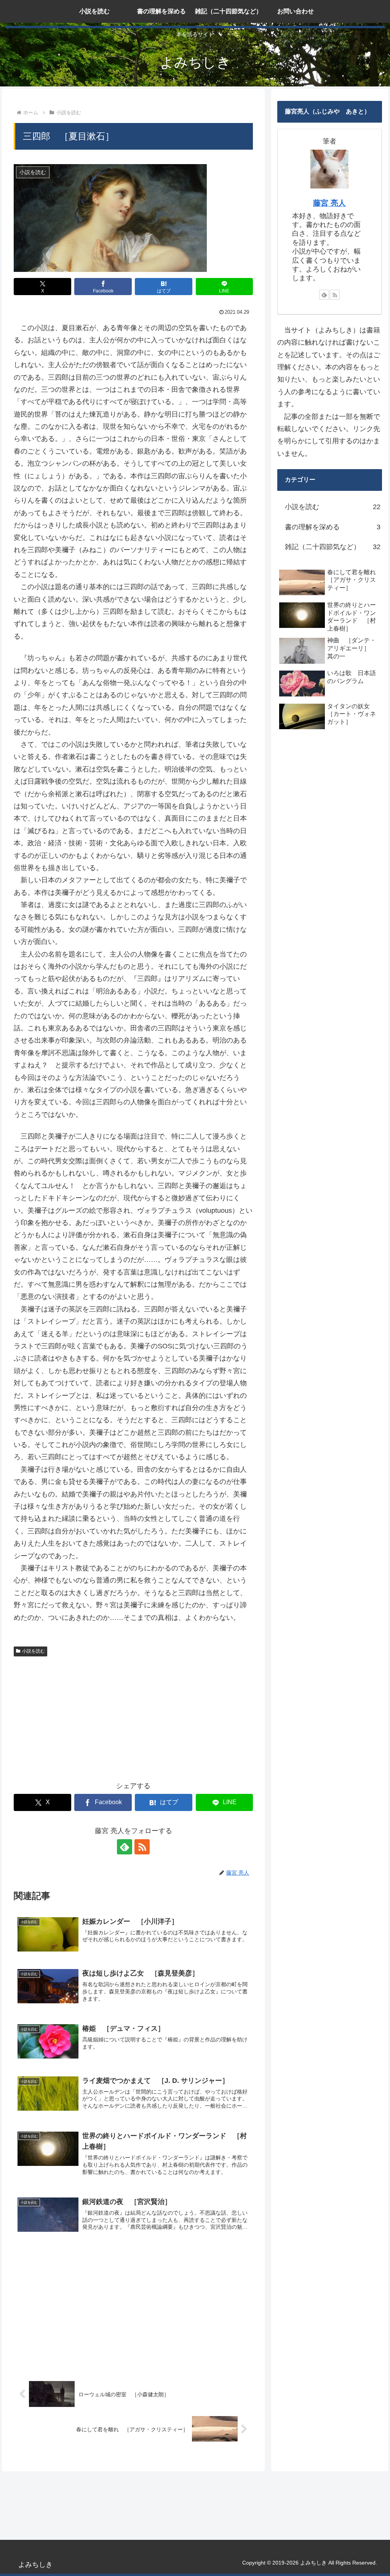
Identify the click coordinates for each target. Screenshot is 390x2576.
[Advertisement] (133, 1717)
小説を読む (34, 1651)
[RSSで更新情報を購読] (142, 1847)
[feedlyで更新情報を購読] (125, 1847)
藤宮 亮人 (329, 203)
